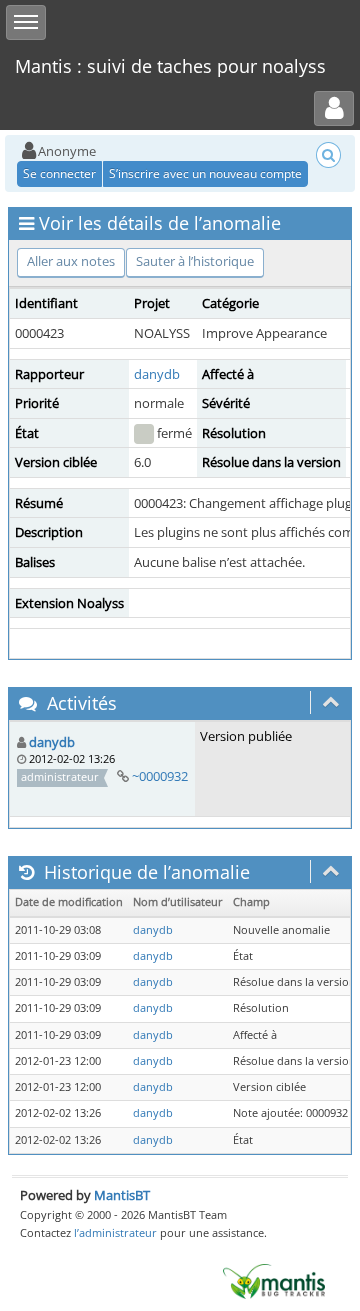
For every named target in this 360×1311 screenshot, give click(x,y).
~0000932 (160, 776)
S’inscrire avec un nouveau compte (205, 173)
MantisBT (122, 1195)
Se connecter (59, 173)
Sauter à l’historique (195, 261)
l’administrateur (115, 1232)
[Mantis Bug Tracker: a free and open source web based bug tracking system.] (274, 1280)
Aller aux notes (71, 261)
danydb (157, 374)
